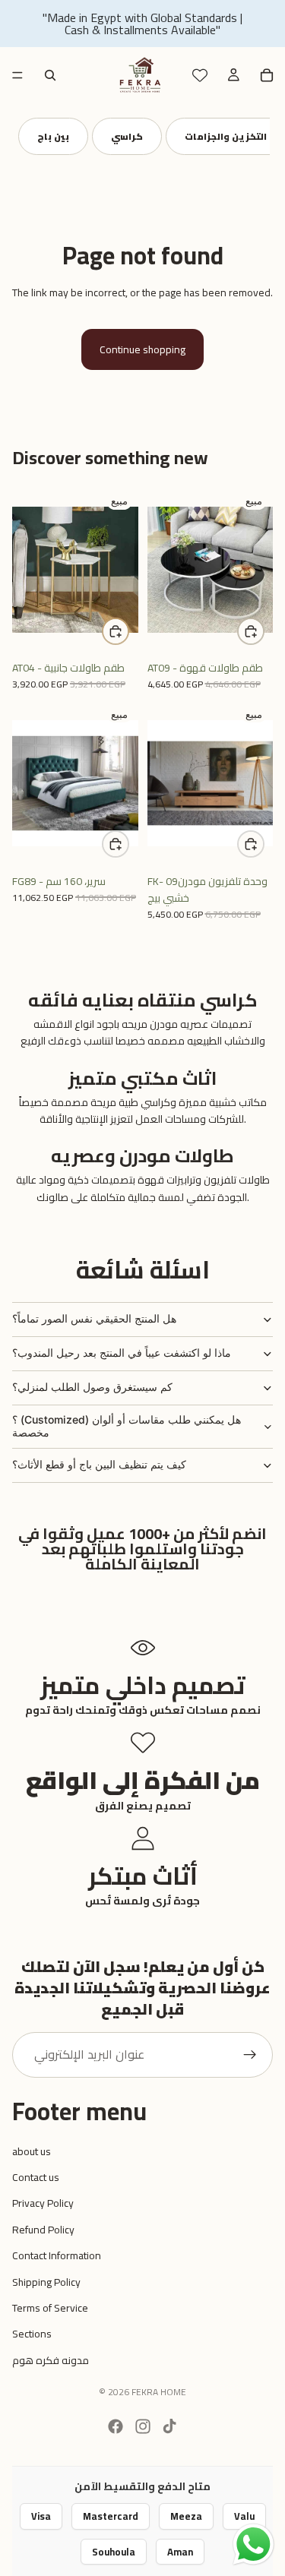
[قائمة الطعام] (17, 75)
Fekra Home (159, 2392)
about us (32, 2151)
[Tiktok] (169, 2426)
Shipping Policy (46, 2282)
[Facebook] (116, 2426)
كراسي (147, 136)
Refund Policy (43, 2230)
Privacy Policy (43, 2203)
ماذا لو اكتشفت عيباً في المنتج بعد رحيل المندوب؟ (122, 1353)
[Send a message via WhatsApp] (253, 2544)
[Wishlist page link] (200, 75)
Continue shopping (142, 349)
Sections (32, 2334)
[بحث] (50, 75)
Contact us (36, 2177)
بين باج (74, 136)
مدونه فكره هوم (51, 2360)
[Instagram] (143, 2426)
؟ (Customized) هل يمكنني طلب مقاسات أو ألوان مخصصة (127, 1426)
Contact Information (57, 2255)
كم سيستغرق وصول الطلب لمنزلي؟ (92, 1387)
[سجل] (250, 2055)
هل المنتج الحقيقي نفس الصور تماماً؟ (94, 1318)
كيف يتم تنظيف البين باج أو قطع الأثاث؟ (99, 1464)
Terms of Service (50, 2308)
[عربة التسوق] (267, 75)
